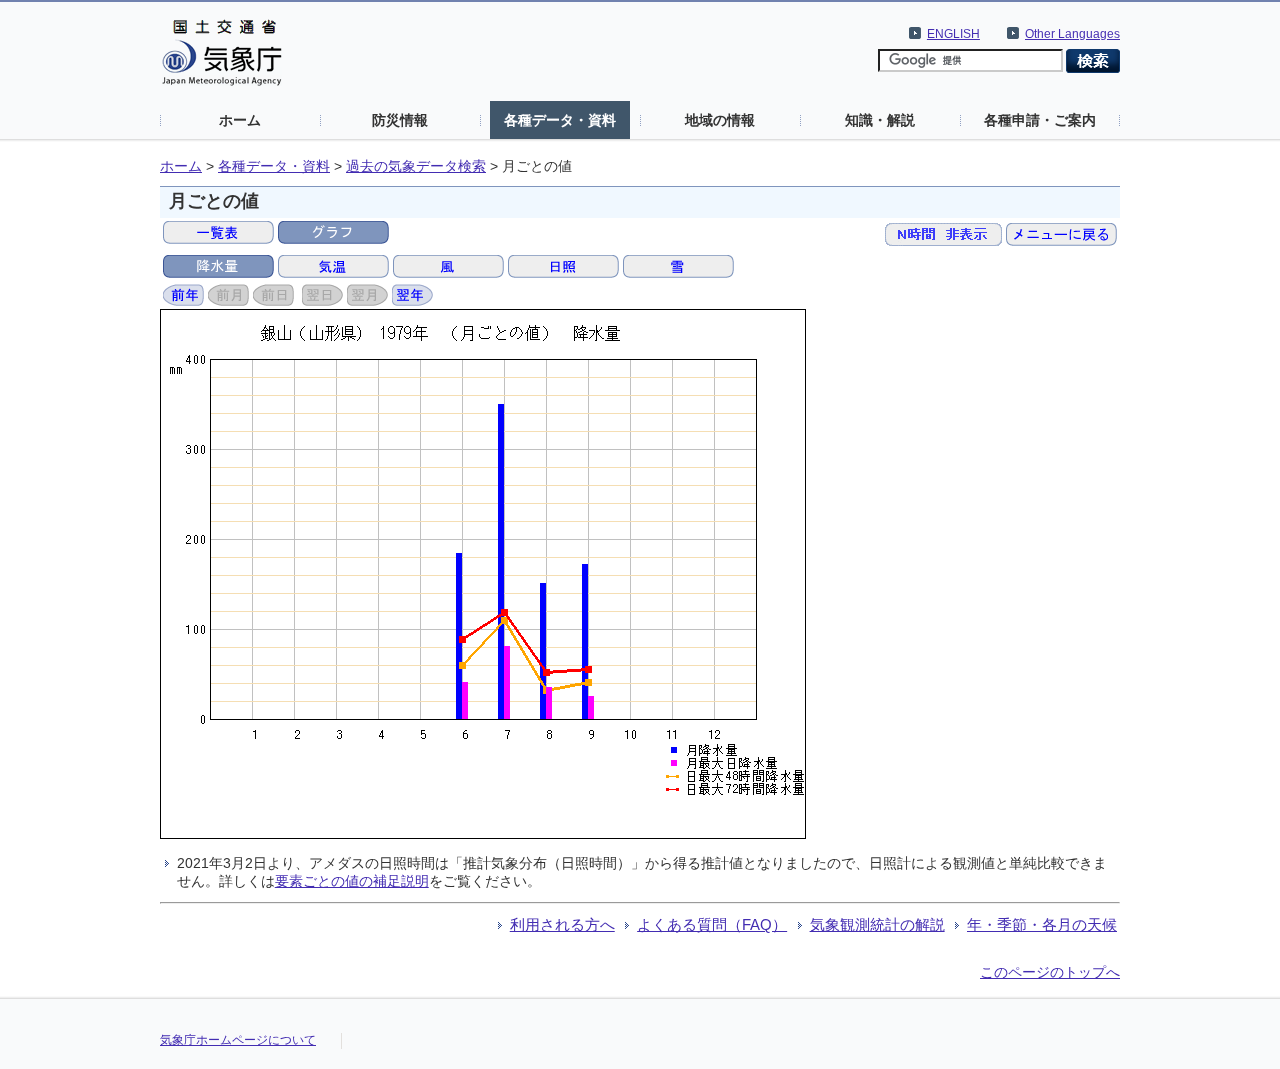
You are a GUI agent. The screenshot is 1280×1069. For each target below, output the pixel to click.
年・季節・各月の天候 (1042, 924)
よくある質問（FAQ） (712, 924)
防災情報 (400, 120)
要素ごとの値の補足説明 (352, 881)
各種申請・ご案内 (1040, 120)
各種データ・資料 (560, 120)
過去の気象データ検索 (416, 166)
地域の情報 (720, 120)
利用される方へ (562, 924)
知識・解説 (880, 120)
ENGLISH (953, 34)
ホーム (240, 120)
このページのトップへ (1050, 972)
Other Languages (1072, 34)
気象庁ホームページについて (238, 1040)
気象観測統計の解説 (877, 924)
